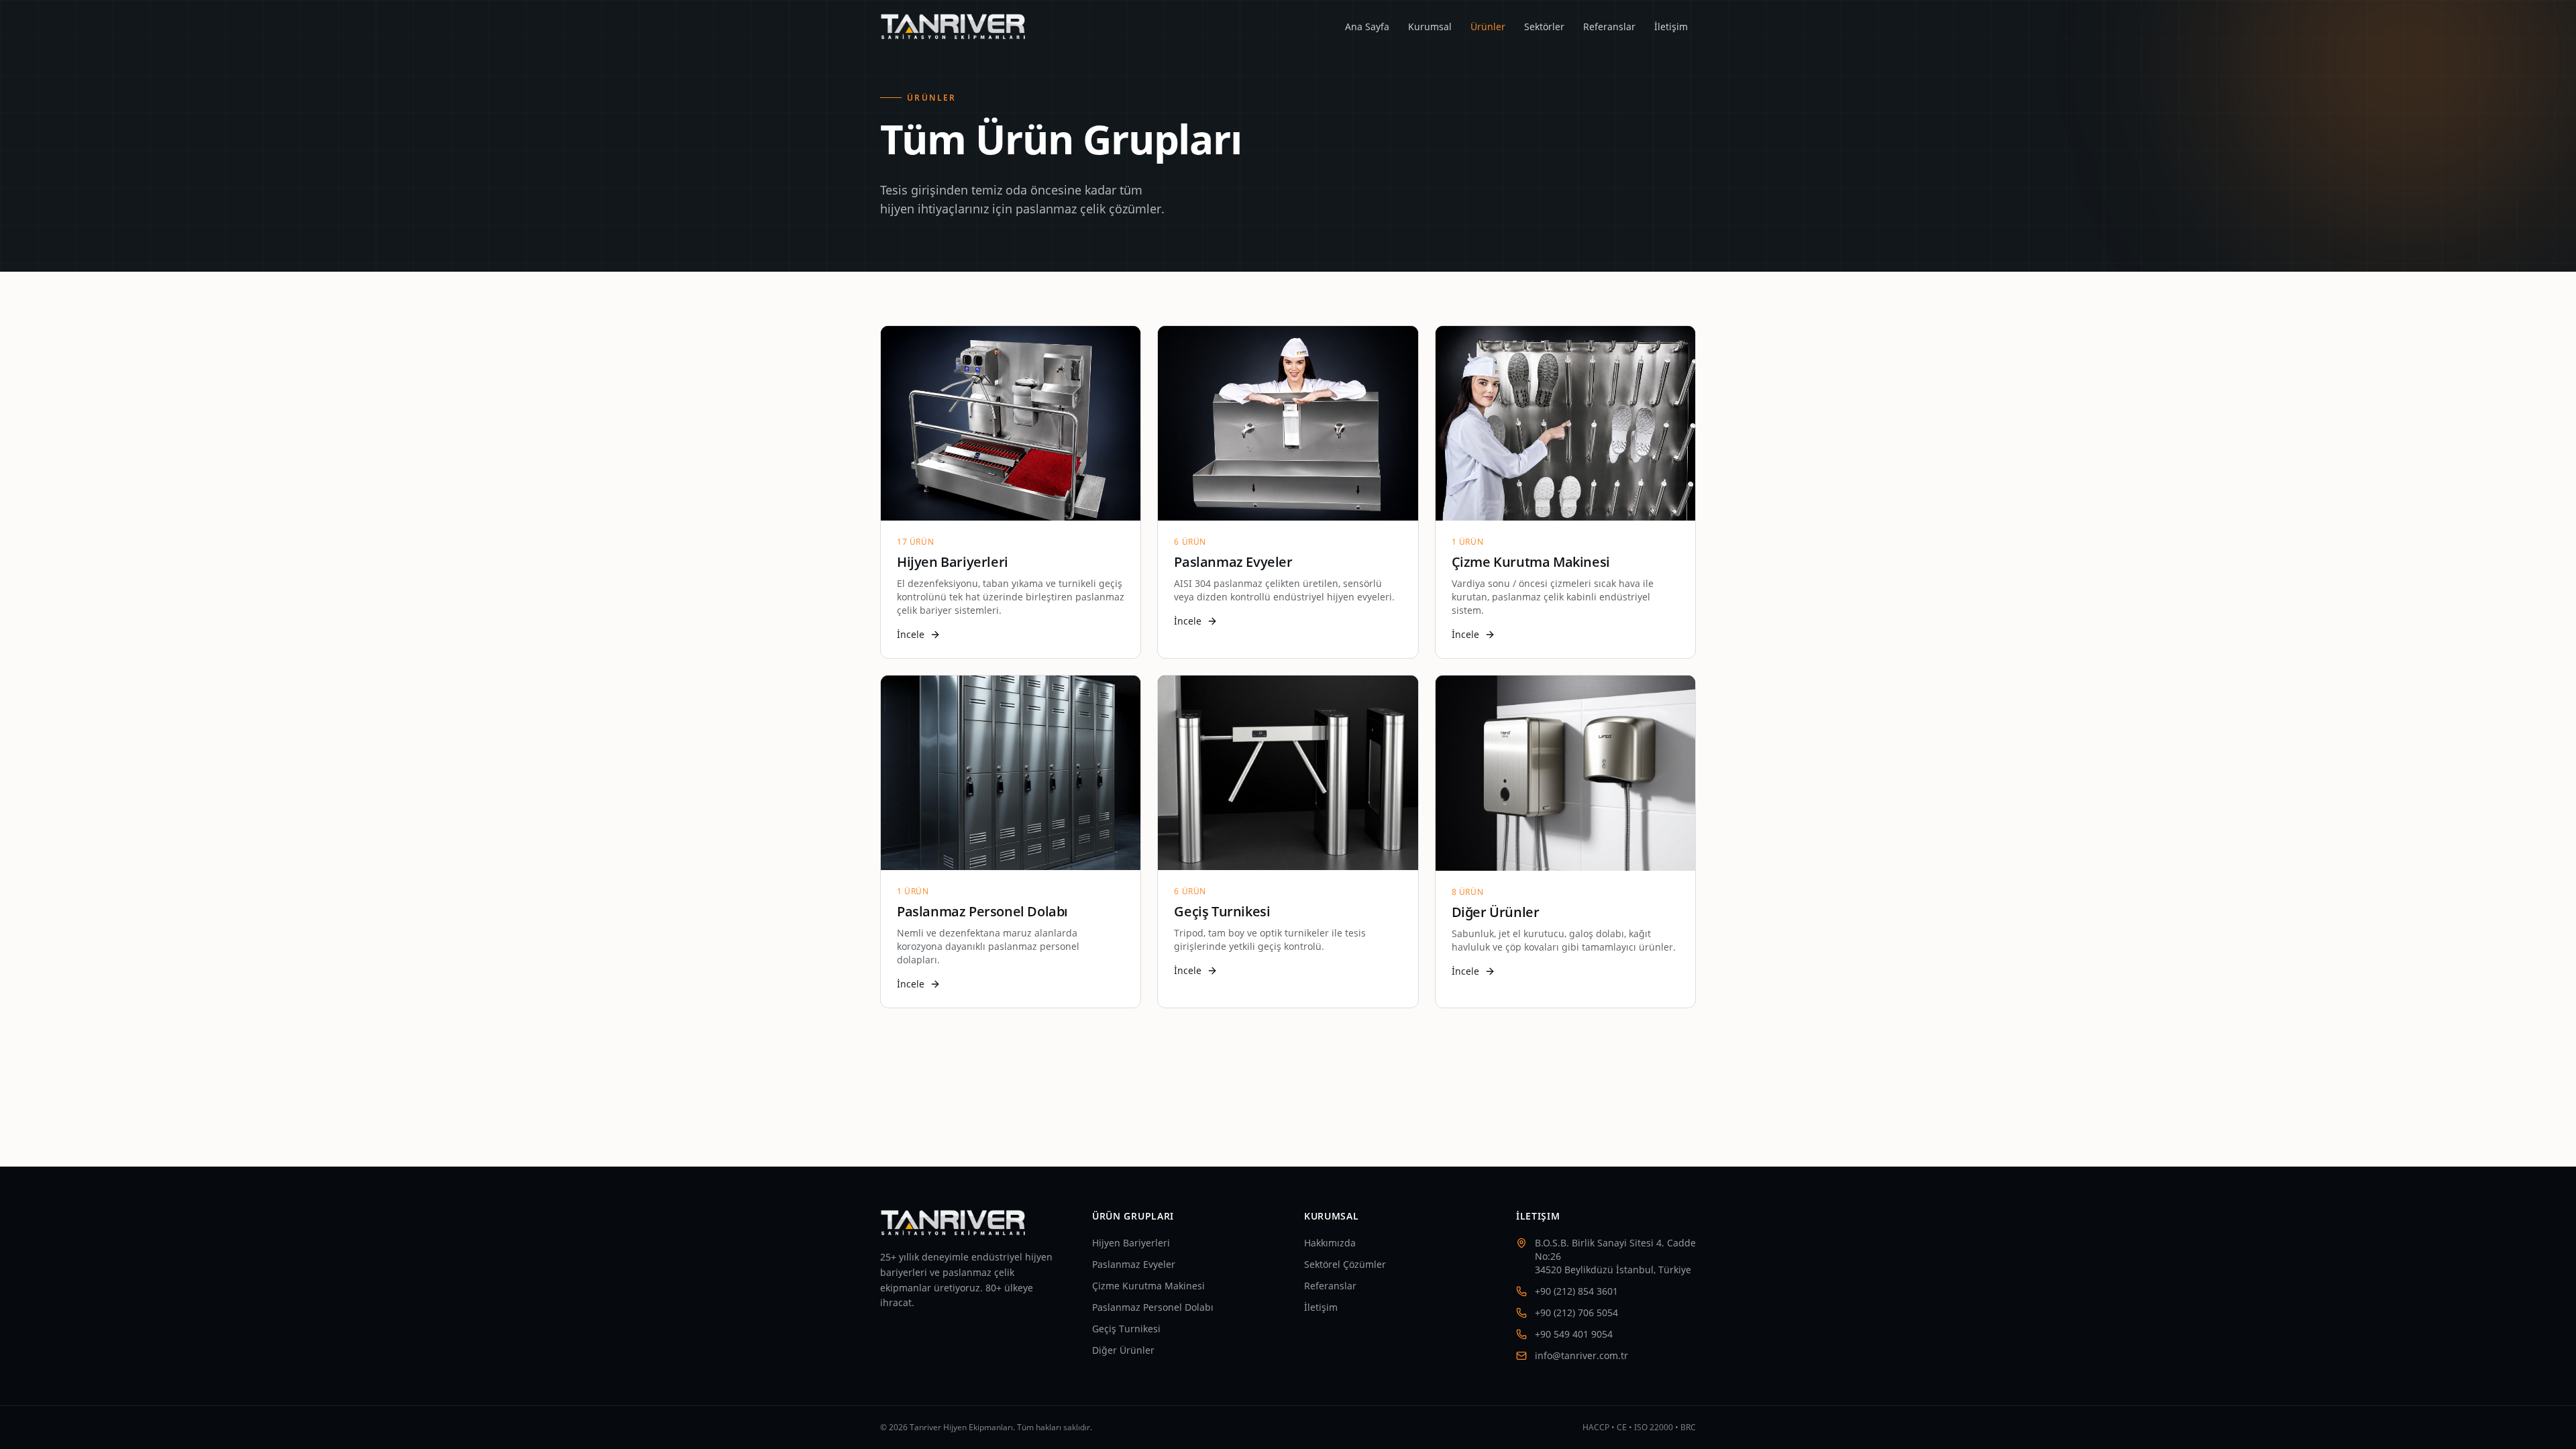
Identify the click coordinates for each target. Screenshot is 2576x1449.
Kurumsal (1430, 26)
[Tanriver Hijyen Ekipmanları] (954, 27)
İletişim (1671, 26)
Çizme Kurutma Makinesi (1148, 1286)
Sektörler (1544, 26)
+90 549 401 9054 (1574, 1334)
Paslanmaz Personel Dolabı (1153, 1307)
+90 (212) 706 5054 (1576, 1312)
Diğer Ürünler (1123, 1350)
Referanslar (1609, 26)
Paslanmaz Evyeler (1134, 1264)
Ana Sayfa (1367, 26)
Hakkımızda (1330, 1243)
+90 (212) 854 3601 (1576, 1291)
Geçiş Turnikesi (1126, 1329)
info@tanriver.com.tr (1581, 1355)
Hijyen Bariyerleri (1131, 1243)
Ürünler (1488, 26)
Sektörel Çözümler (1345, 1264)
